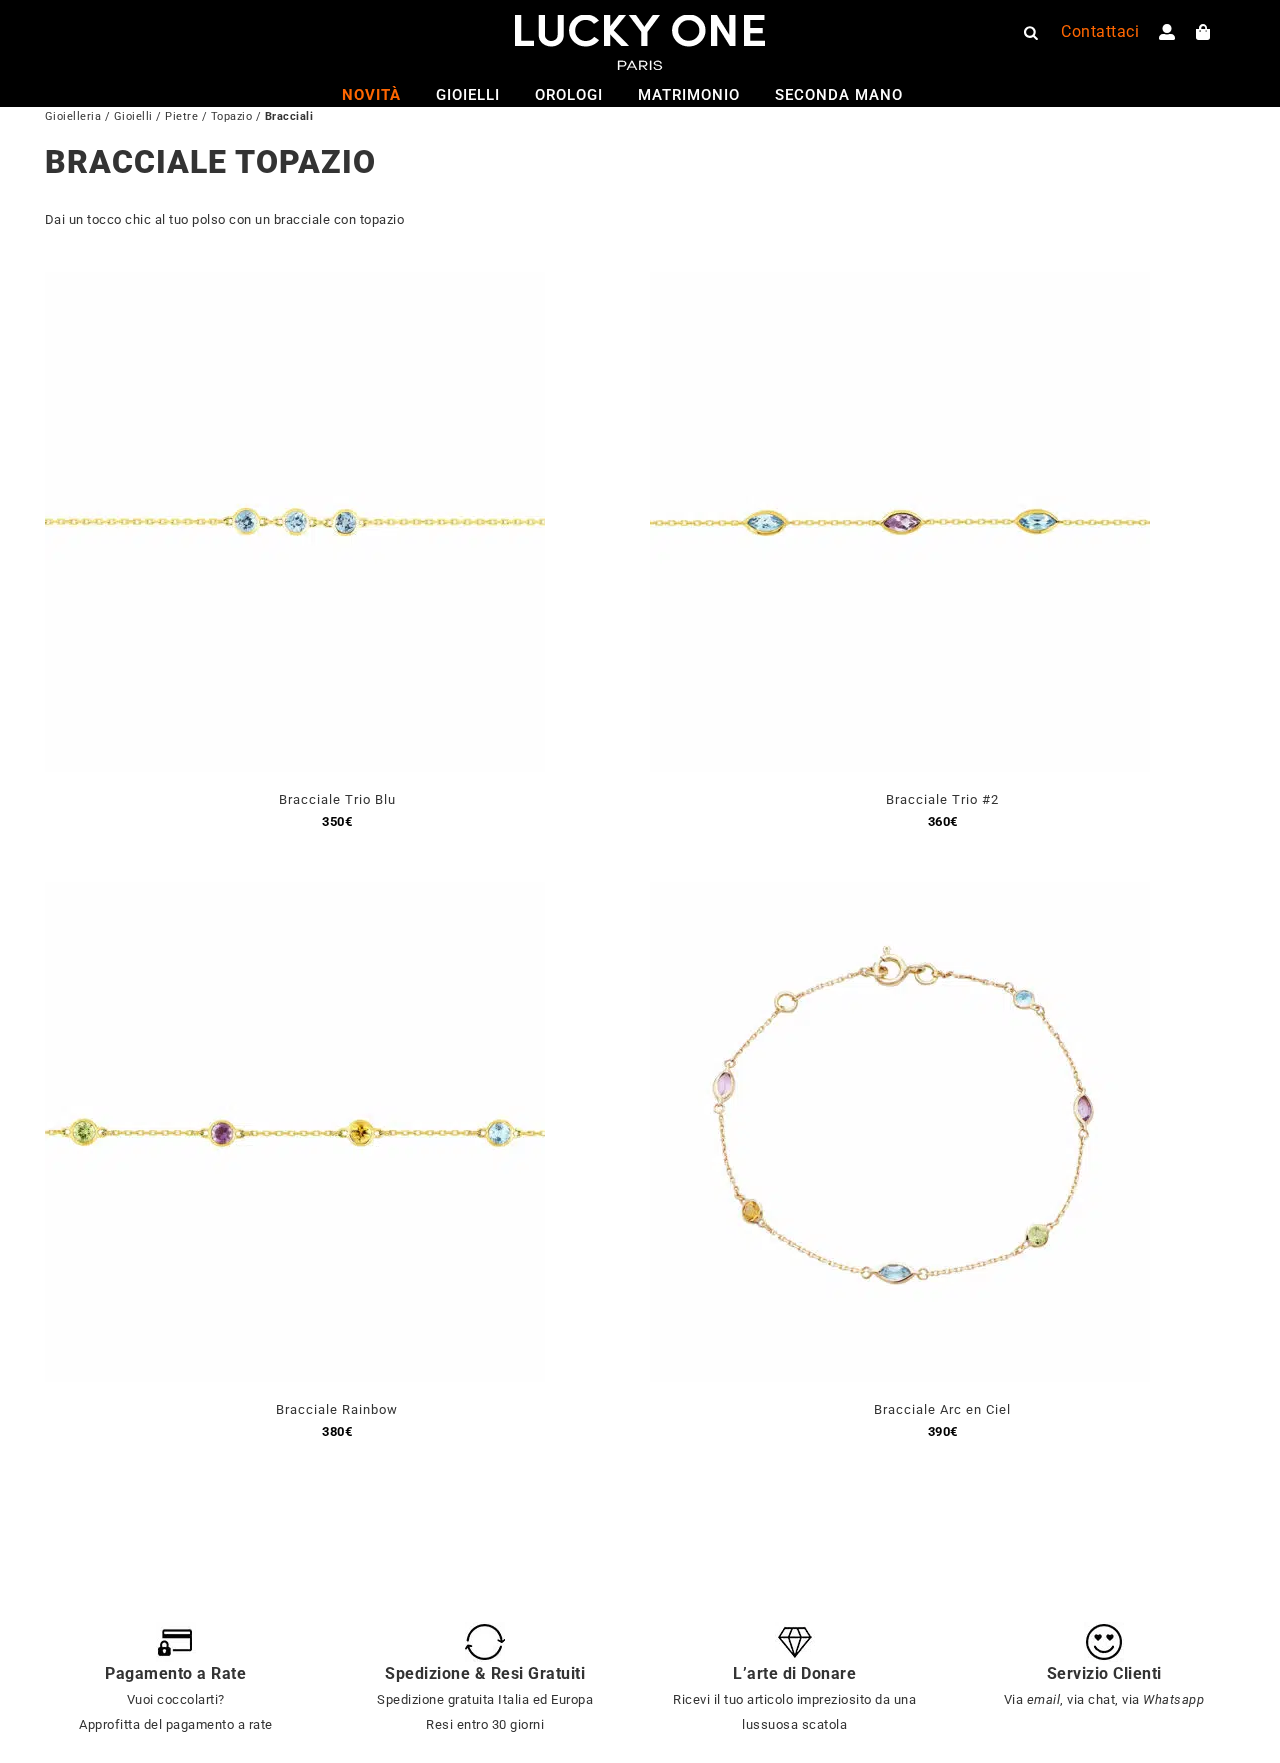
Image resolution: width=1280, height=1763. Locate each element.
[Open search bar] (1031, 32)
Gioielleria (73, 116)
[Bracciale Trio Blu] (295, 283)
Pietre (181, 116)
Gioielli (133, 116)
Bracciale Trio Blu (337, 799)
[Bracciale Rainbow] (295, 893)
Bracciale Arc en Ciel (942, 1409)
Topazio (232, 116)
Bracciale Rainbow (337, 1409)
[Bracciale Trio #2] (900, 283)
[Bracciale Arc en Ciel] (900, 893)
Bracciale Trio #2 (942, 799)
